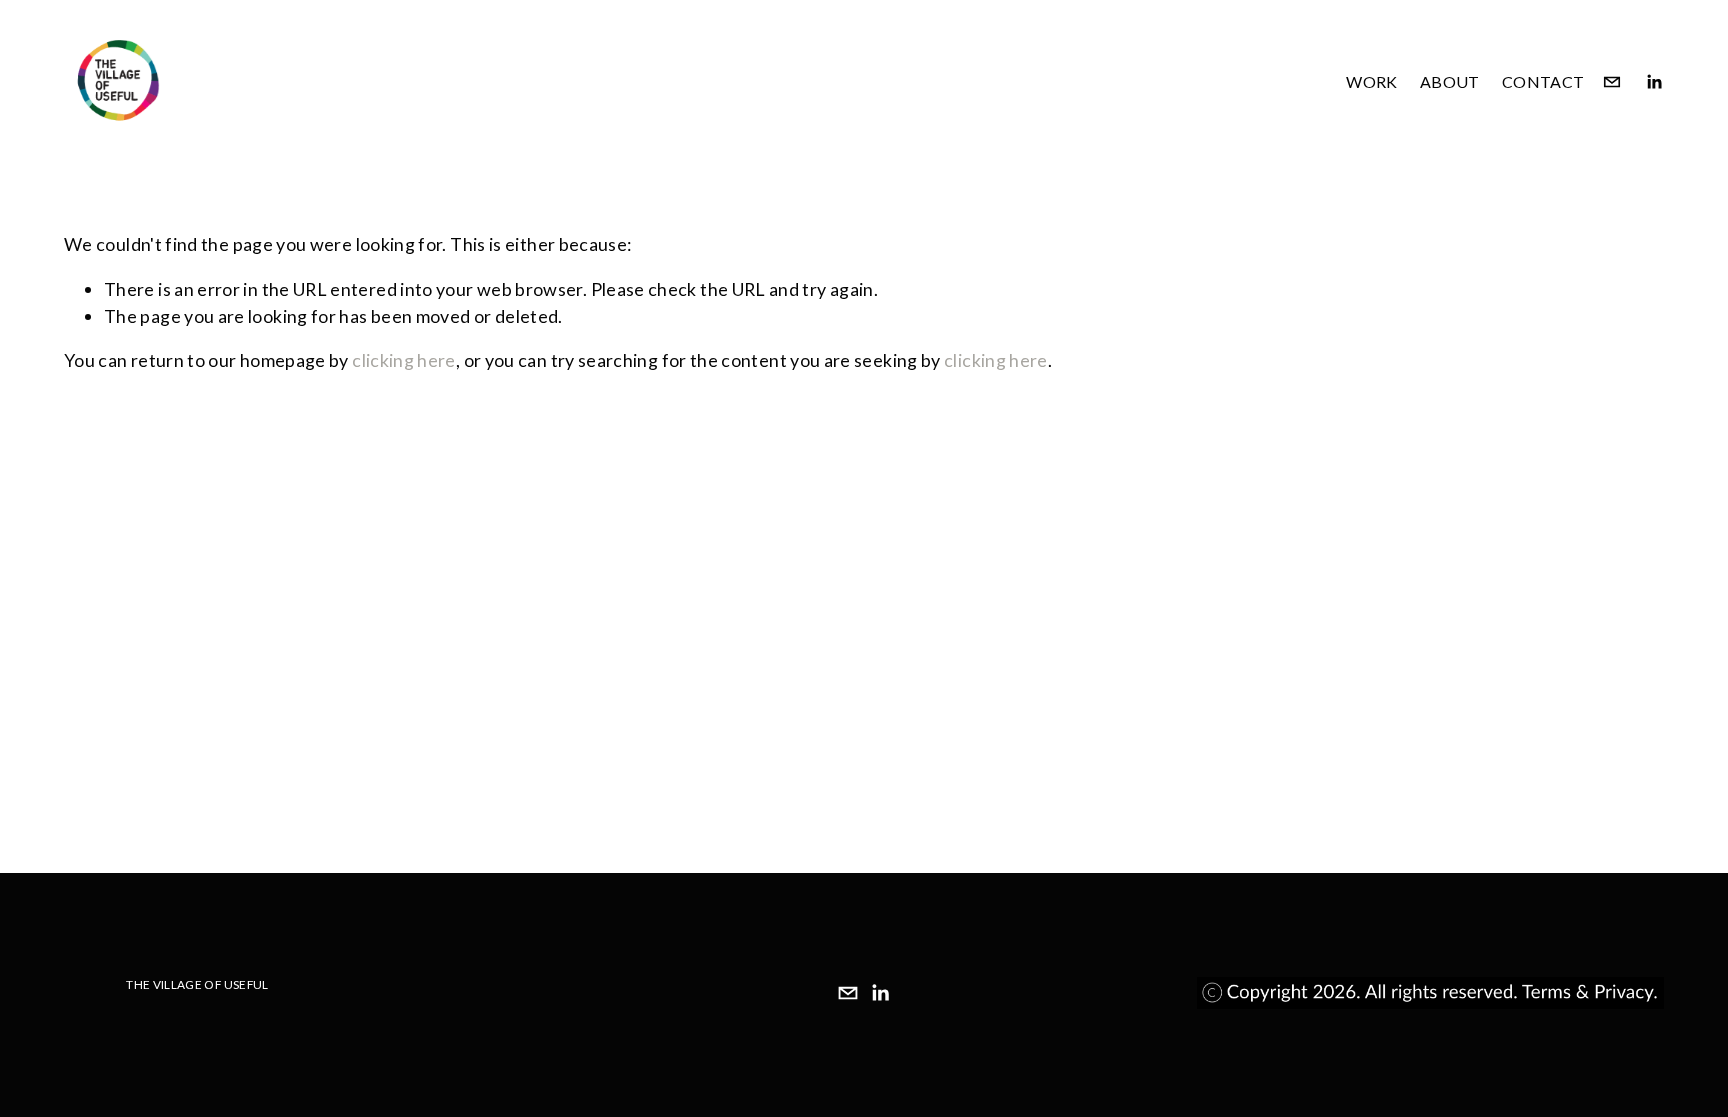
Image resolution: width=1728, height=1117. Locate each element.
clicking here (404, 360)
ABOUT (1450, 81)
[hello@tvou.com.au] (1612, 82)
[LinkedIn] (1654, 82)
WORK (1371, 81)
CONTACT (1543, 81)
